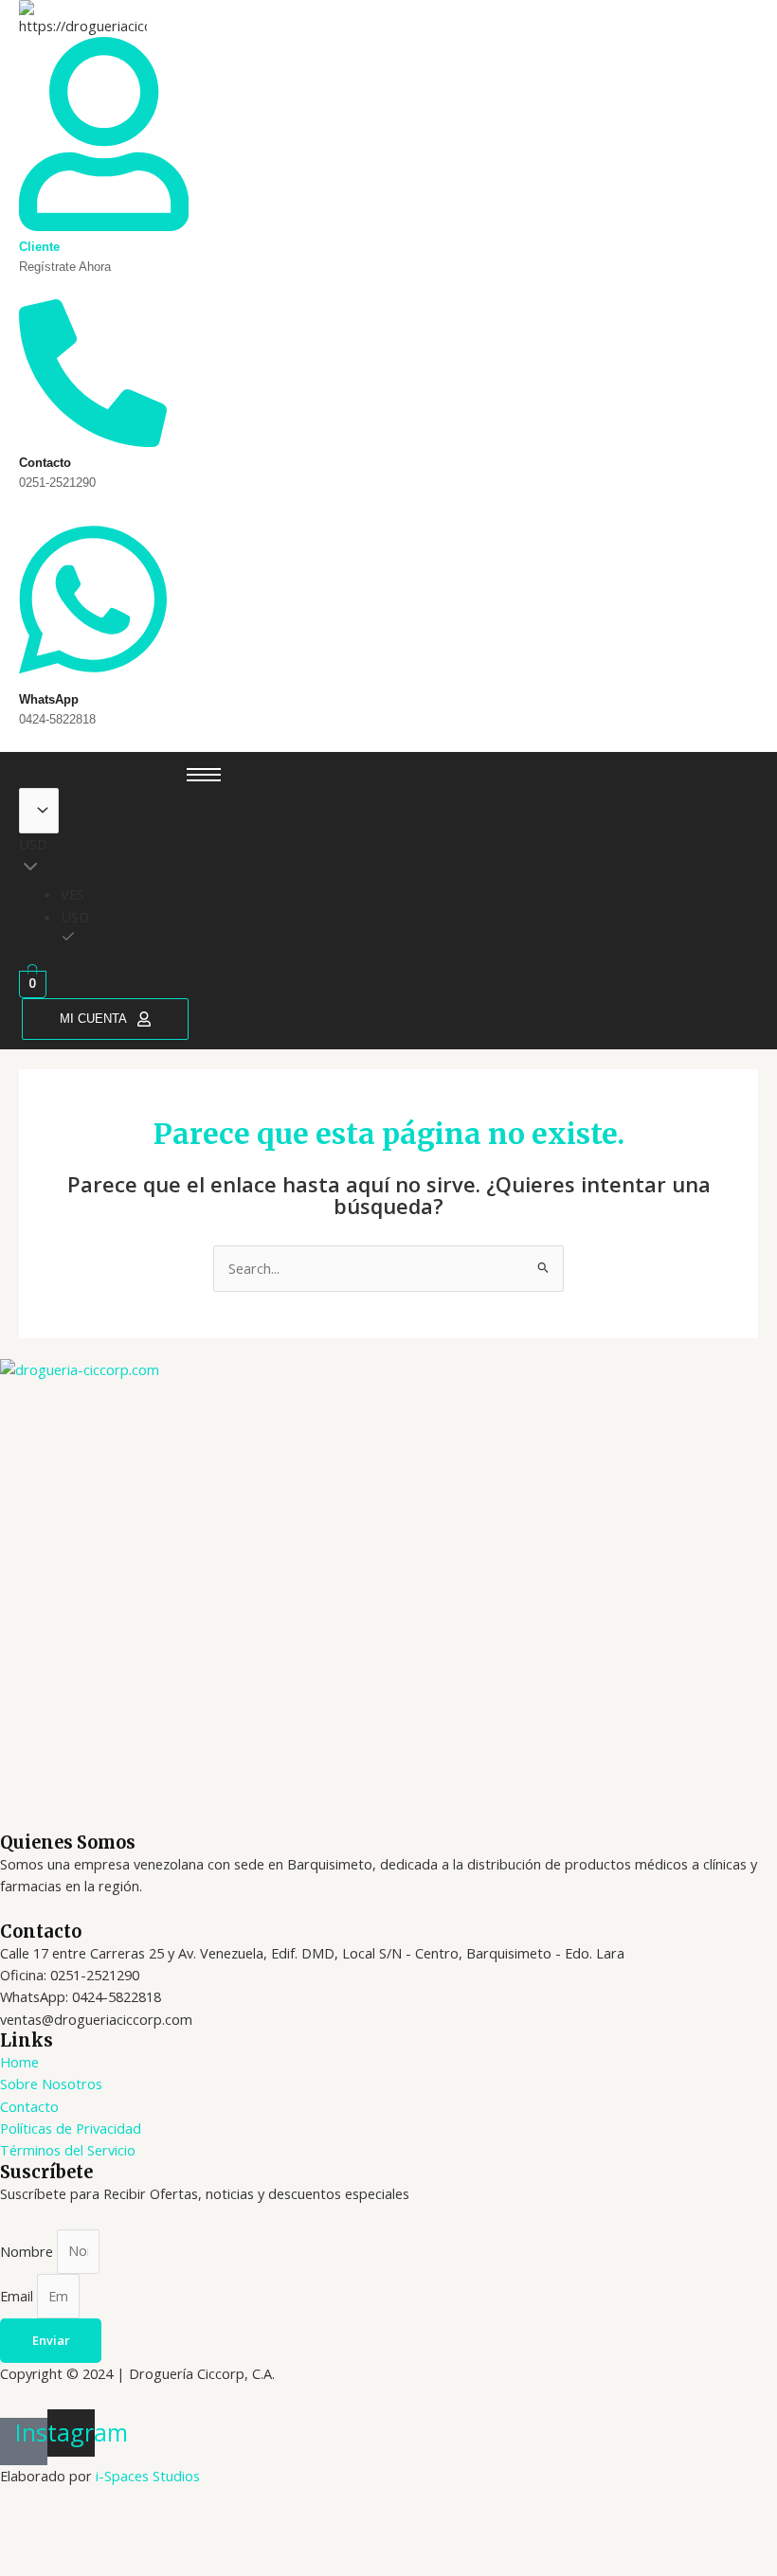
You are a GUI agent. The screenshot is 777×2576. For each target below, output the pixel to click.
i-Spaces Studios (148, 2476)
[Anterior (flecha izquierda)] (32, 2560)
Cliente (39, 247)
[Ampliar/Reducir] (32, 2528)
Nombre (28, 2250)
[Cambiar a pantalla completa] (100, 2528)
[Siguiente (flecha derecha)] (100, 2560)
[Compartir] (169, 2528)
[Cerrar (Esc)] (237, 2528)
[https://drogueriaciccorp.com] (83, 18)
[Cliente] (104, 224)
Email (18, 2296)
